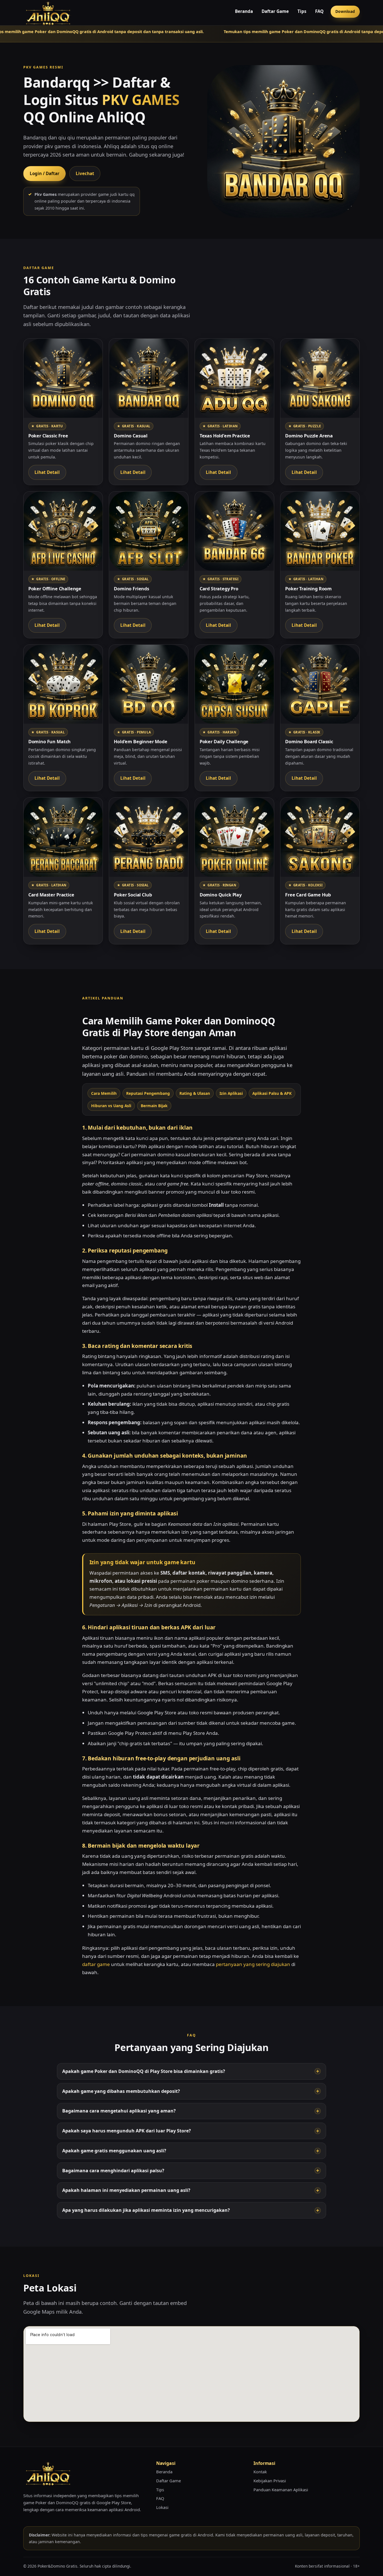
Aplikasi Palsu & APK (272, 1093)
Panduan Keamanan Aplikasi (281, 2490)
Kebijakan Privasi (270, 2481)
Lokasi (162, 2507)
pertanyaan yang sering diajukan (253, 1964)
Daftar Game (275, 11)
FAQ (319, 11)
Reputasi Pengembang (148, 1093)
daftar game (96, 1964)
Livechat (85, 173)
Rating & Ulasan (195, 1093)
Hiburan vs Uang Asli (111, 1106)
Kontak (260, 2472)
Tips (302, 11)
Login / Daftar (45, 173)
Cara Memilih (104, 1093)
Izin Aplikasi (231, 1093)
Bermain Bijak (154, 1106)
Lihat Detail (47, 472)
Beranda (244, 11)
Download (345, 11)
